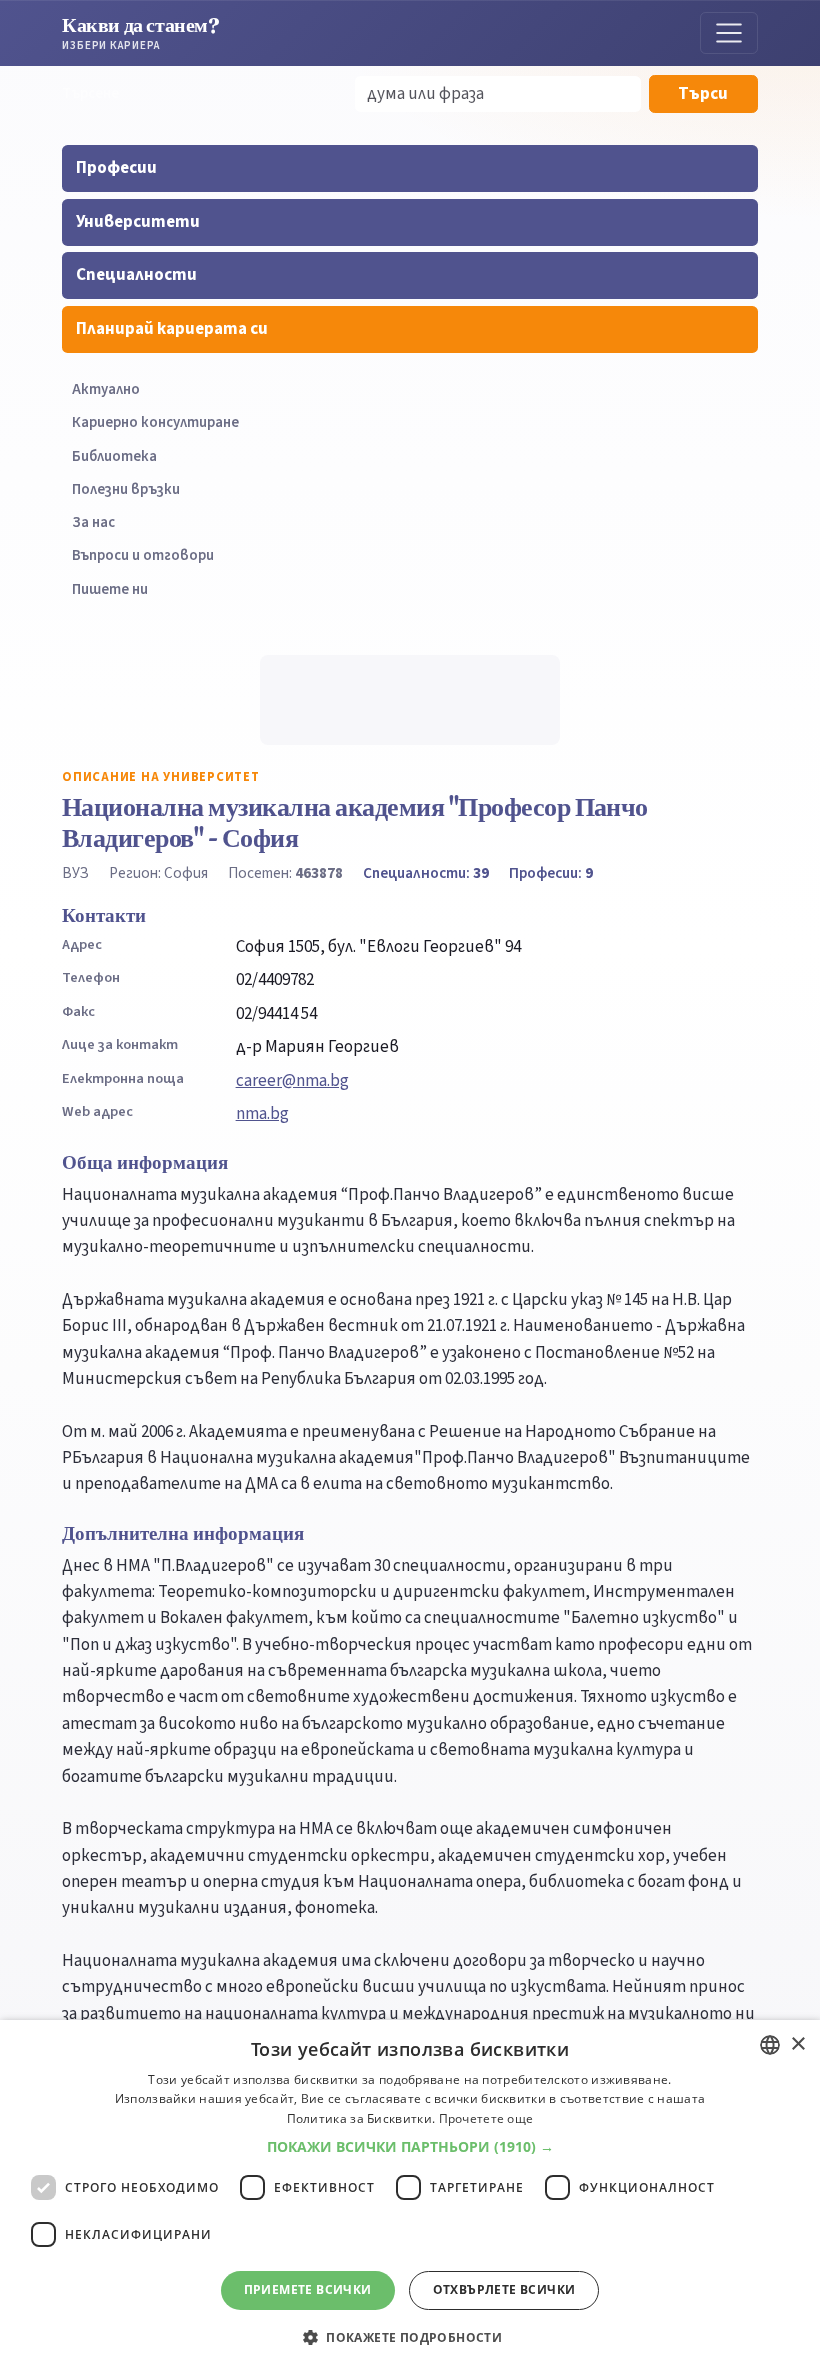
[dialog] (410, 2196)
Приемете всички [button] (308, 2289)
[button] (410, 2147)
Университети (138, 222)
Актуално (106, 389)
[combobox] (770, 2045)
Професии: (551, 873)
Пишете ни (110, 589)
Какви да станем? (141, 32)
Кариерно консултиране (155, 422)
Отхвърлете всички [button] (504, 2289)
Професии (116, 168)
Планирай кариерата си (172, 329)
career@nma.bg (292, 1081)
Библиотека (114, 456)
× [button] (797, 2044)
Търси (703, 94)
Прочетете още (486, 2118)
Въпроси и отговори (143, 555)
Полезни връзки (126, 489)
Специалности (136, 275)
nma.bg (262, 1114)
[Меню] (729, 33)
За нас (93, 522)
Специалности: (426, 873)
